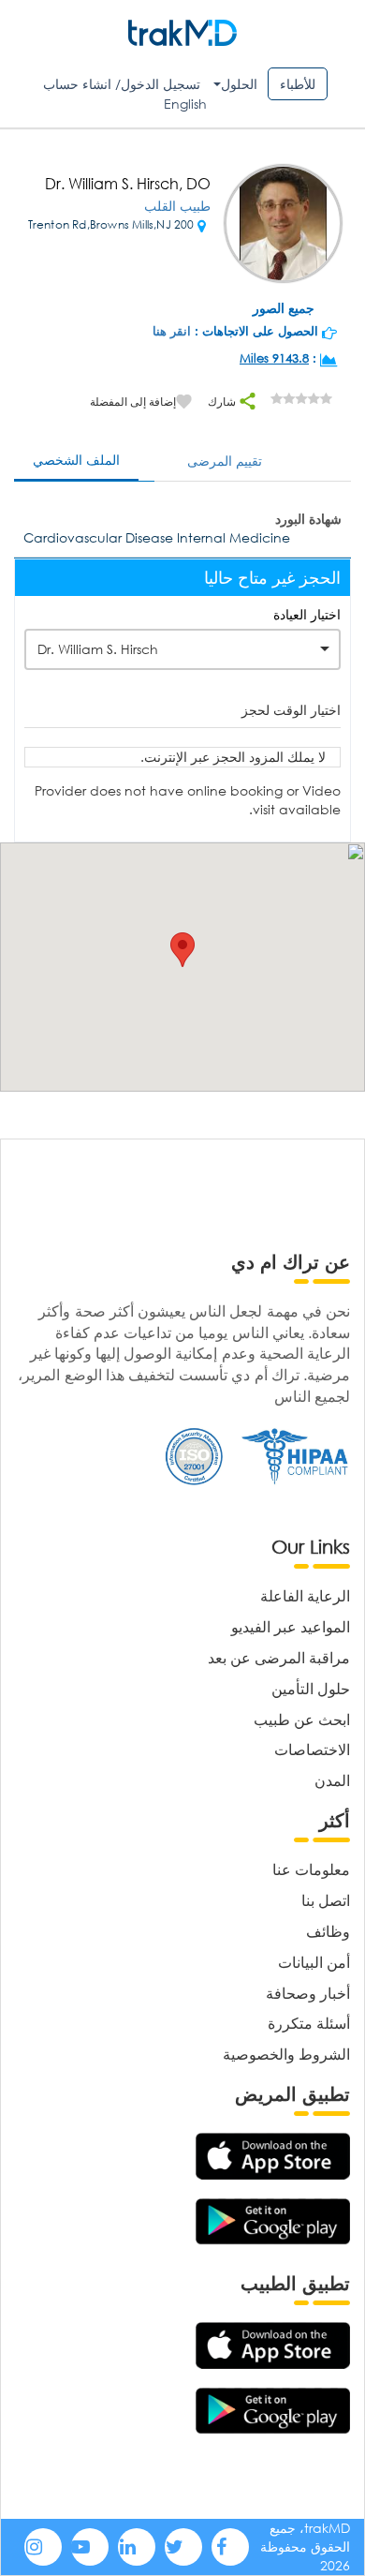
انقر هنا (172, 331)
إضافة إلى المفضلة (133, 402)
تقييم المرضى (225, 461)
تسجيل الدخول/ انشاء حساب (122, 84)
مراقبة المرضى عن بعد (279, 1657)
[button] (182, 950)
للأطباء (298, 84)
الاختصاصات (312, 1749)
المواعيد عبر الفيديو (291, 1626)
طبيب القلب (177, 206)
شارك (223, 402)
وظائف (328, 1931)
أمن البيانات (314, 1962)
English (185, 104)
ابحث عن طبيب (302, 1719)
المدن (332, 1780)
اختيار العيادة (307, 614)
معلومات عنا (311, 1869)
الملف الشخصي (76, 460)
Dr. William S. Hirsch (98, 649)
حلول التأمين (311, 1688)
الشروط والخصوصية (286, 2054)
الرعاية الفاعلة (305, 1595)
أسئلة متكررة (309, 2023)
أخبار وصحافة (308, 1993)
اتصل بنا (326, 1900)
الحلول (239, 84)
